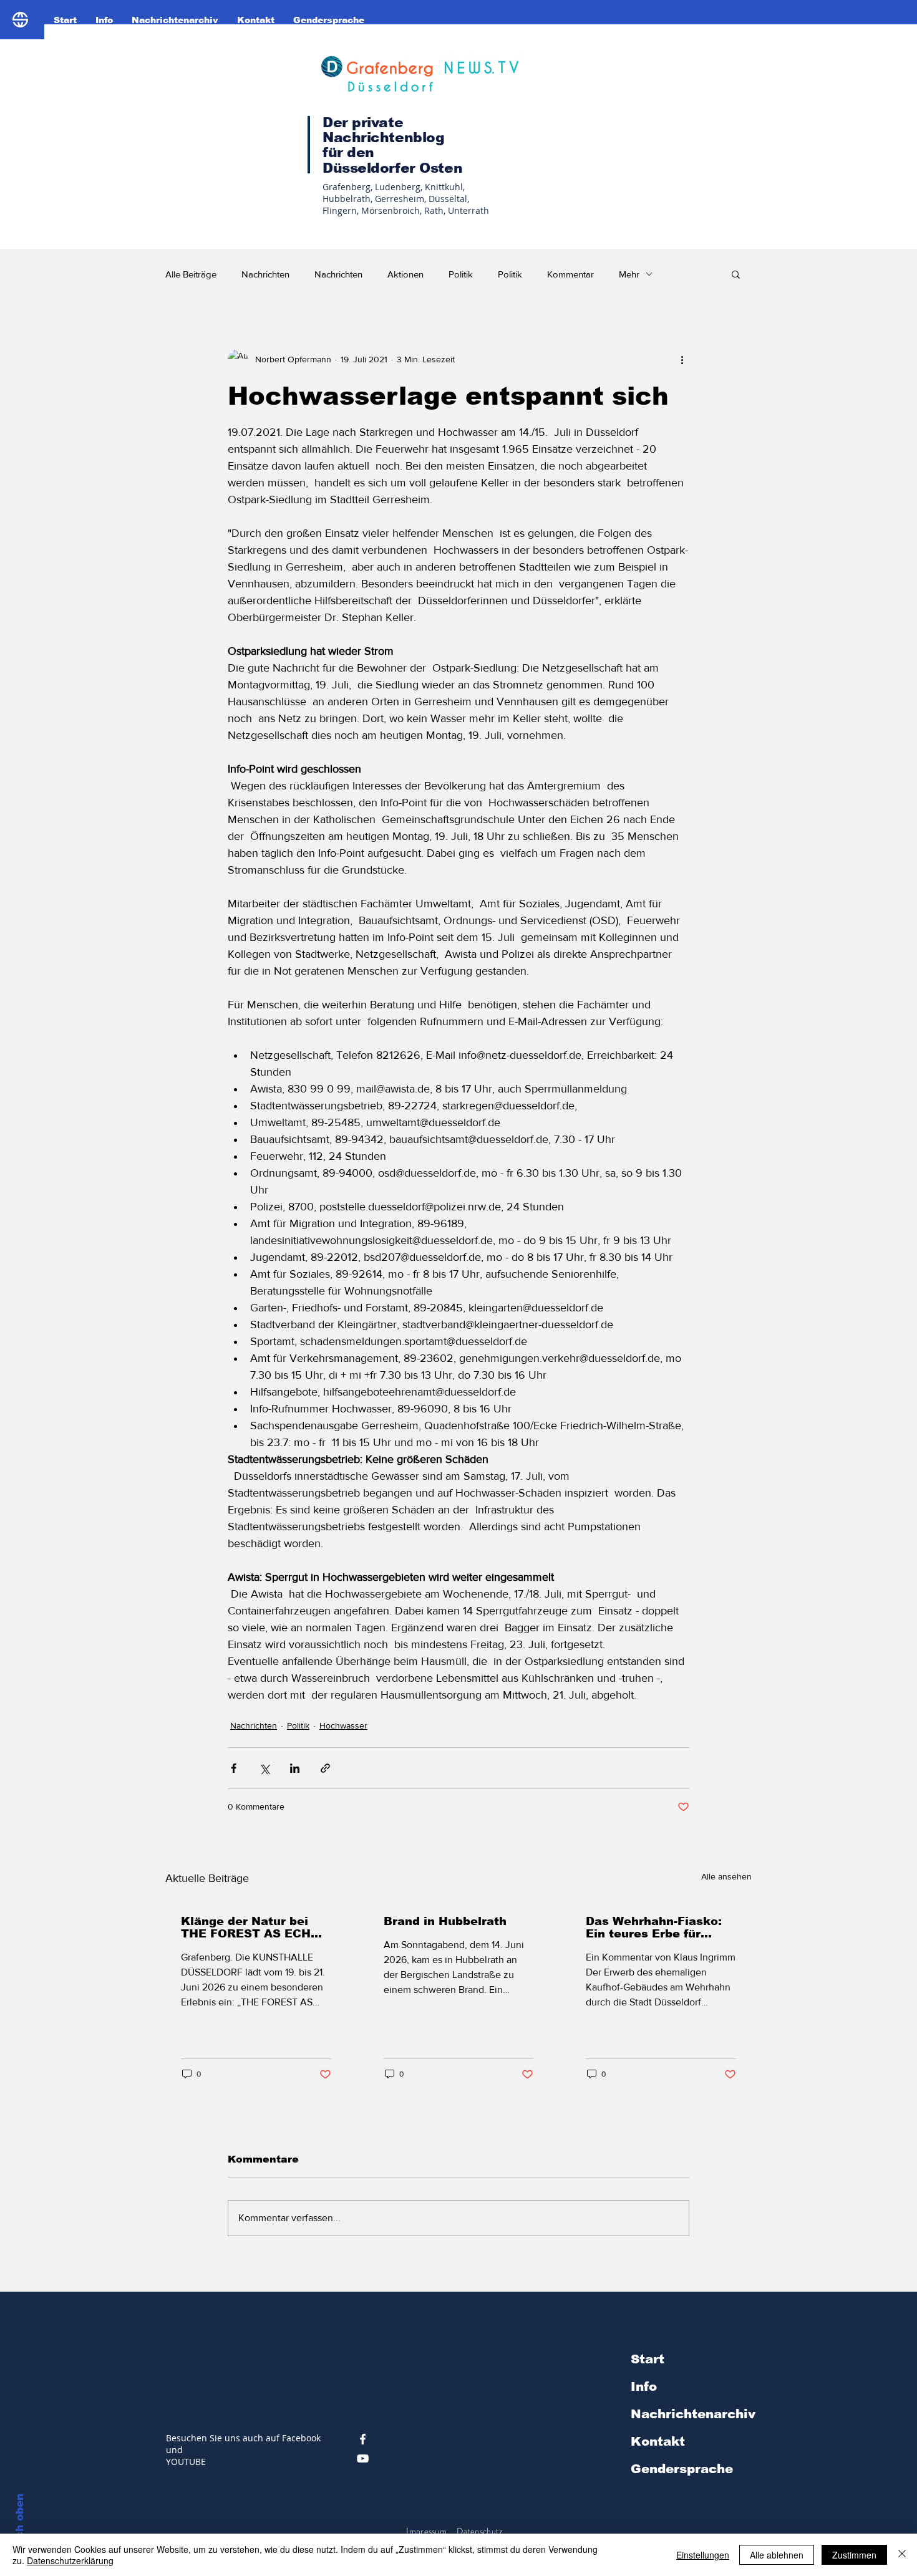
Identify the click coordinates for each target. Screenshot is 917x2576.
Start (648, 2359)
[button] (736, 274)
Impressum (426, 2531)
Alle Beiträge (191, 274)
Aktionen (405, 274)
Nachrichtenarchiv (693, 2414)
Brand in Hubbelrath (445, 1921)
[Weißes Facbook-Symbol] (363, 2439)
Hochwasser (343, 1725)
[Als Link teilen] (325, 1768)
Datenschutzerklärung (70, 2560)
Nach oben (20, 2524)
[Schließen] (902, 2555)
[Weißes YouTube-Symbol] (363, 2458)
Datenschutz (480, 2531)
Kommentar (570, 274)
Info (644, 2386)
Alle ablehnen (777, 2555)
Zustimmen (854, 2555)
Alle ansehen (726, 1876)
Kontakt (658, 2441)
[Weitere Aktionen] (682, 359)
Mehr (629, 274)
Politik (461, 274)
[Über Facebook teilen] (234, 1768)
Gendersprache (682, 2469)
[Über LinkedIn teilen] (295, 1768)
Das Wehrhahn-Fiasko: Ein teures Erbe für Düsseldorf (654, 1927)
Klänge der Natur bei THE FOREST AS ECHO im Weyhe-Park (250, 1927)
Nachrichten (265, 274)
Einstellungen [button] (703, 2555)
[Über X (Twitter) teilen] (264, 1768)
